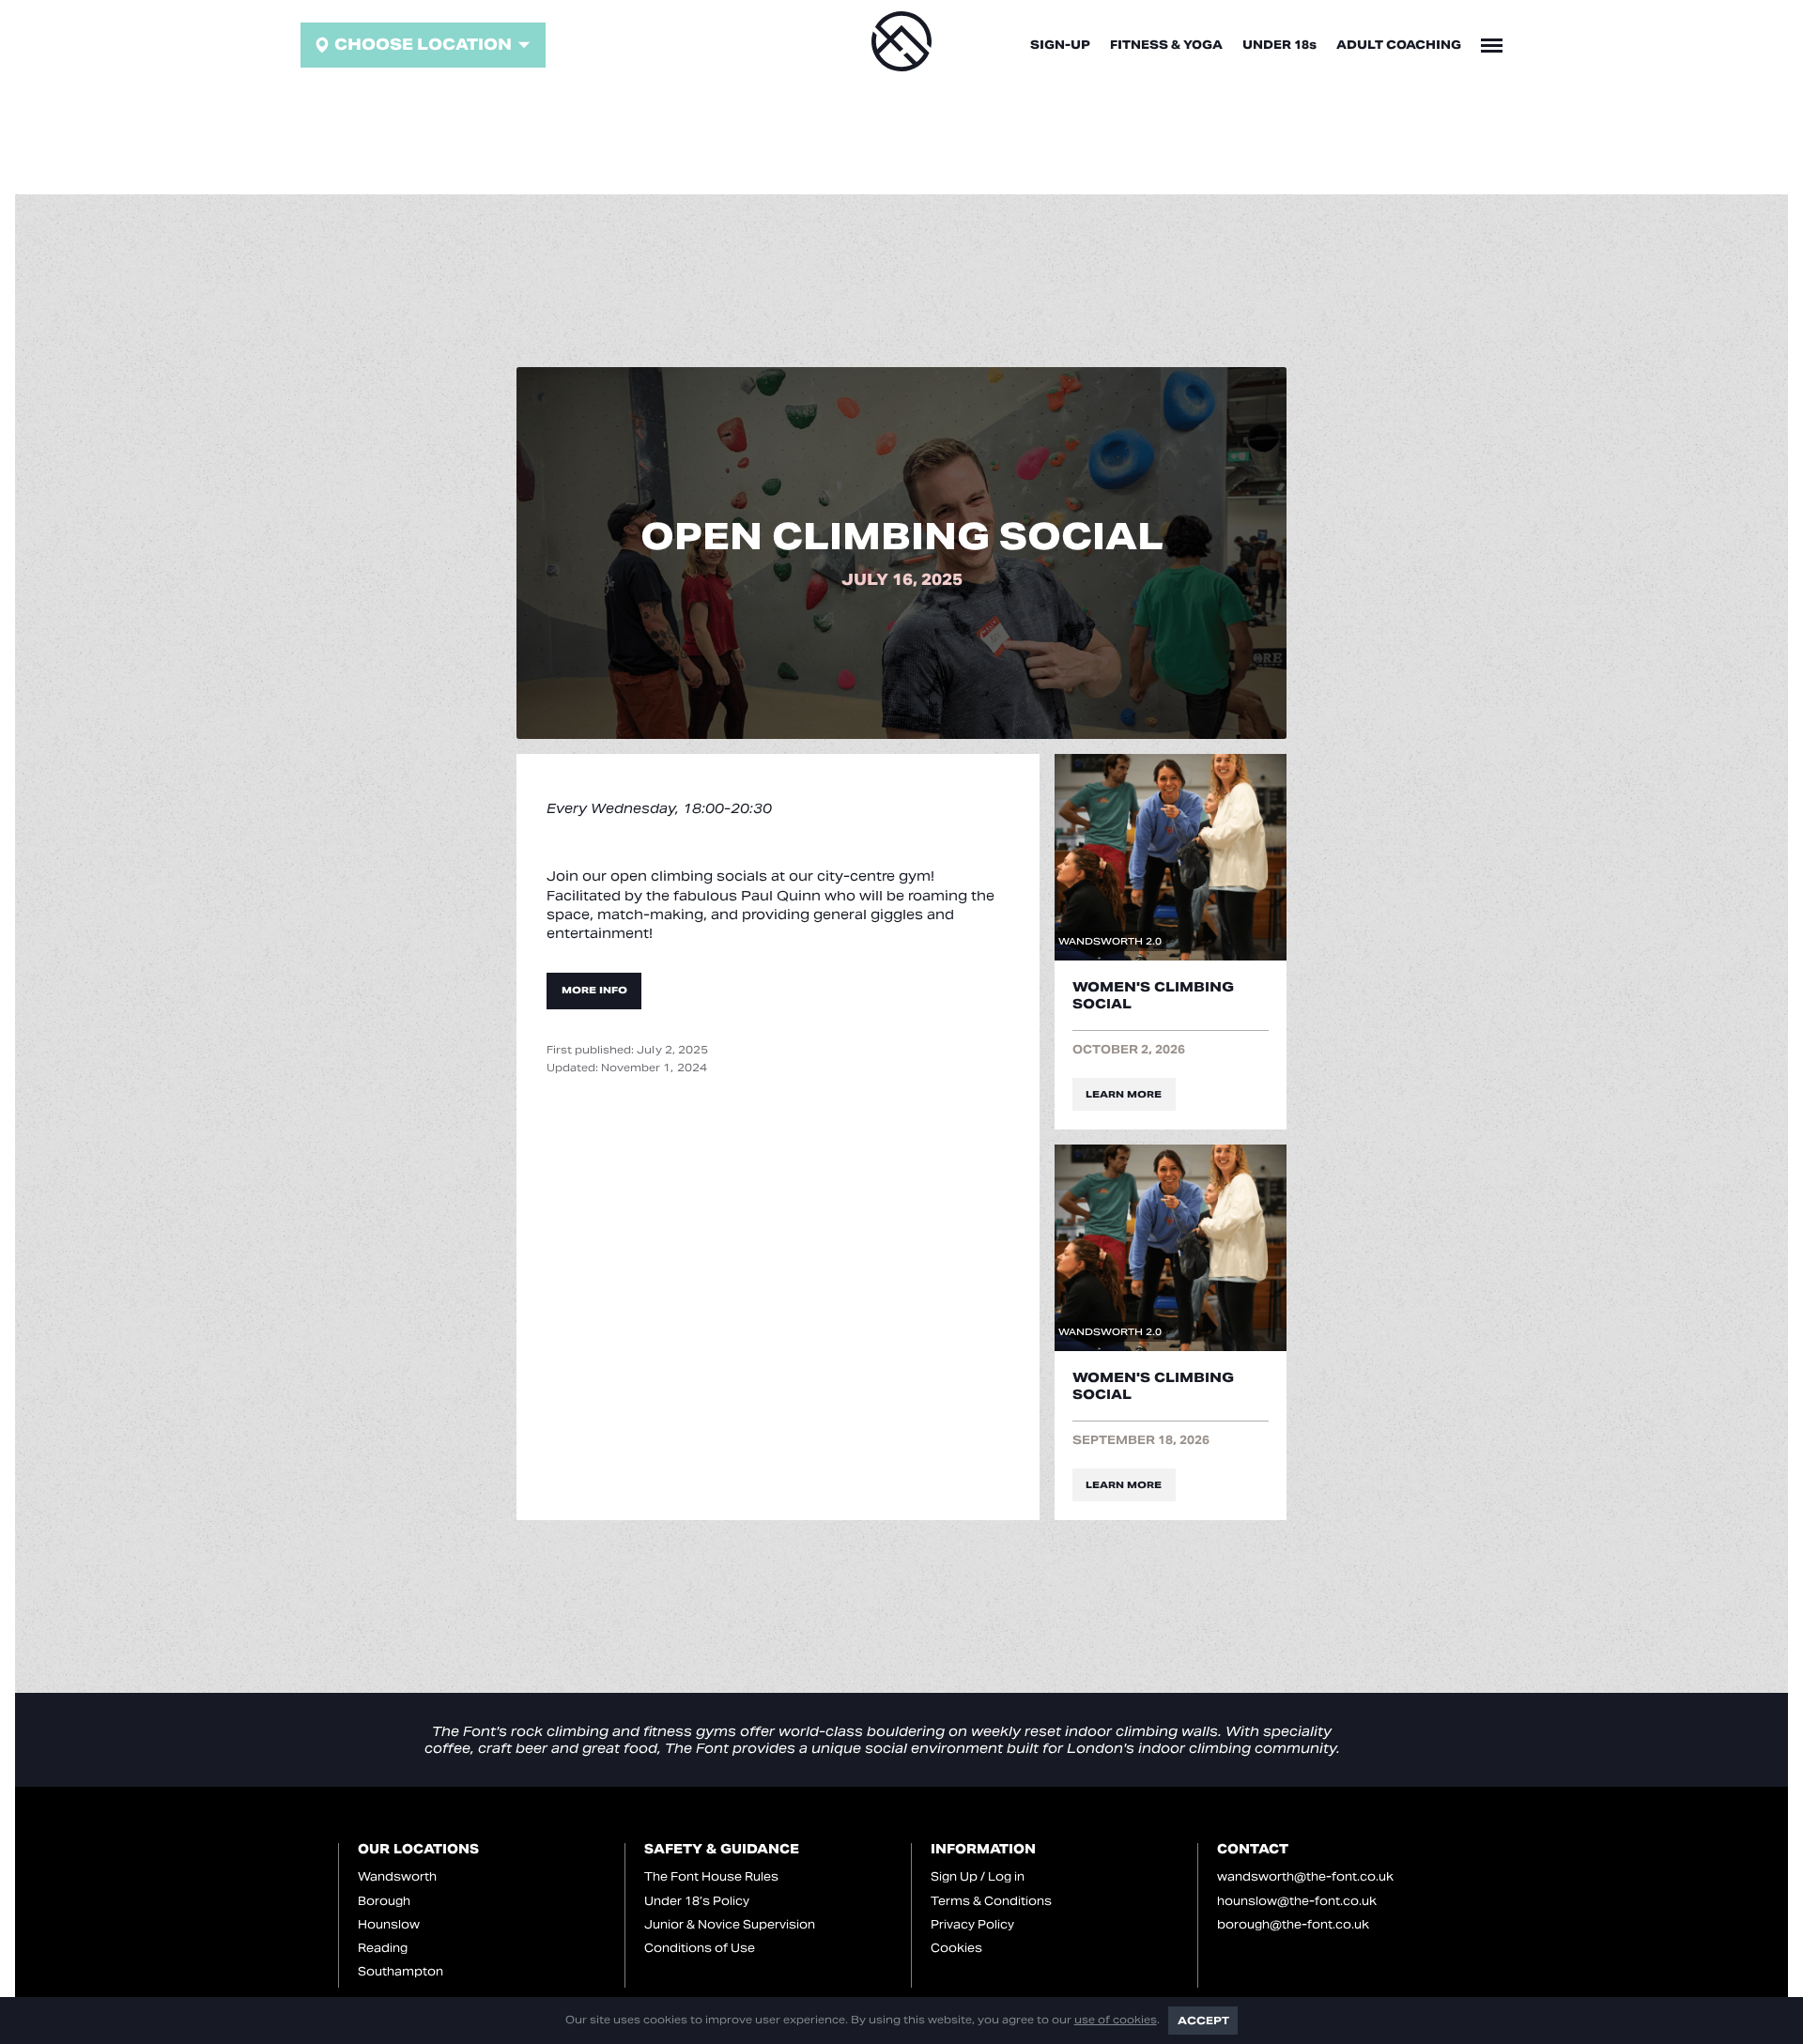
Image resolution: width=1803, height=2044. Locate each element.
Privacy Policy (972, 1924)
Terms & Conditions (991, 1901)
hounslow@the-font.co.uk (1297, 1901)
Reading (383, 1948)
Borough (384, 1901)
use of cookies (1116, 2020)
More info (594, 990)
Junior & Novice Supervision (730, 1924)
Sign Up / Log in (978, 1876)
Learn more (1124, 1094)
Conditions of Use (700, 1948)
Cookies (956, 1948)
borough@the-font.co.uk (1293, 1924)
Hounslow (389, 1924)
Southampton (401, 1971)
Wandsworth (397, 1876)
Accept (1203, 2021)
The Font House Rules (711, 1876)
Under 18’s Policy (697, 1901)
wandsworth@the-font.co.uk (1305, 1876)
